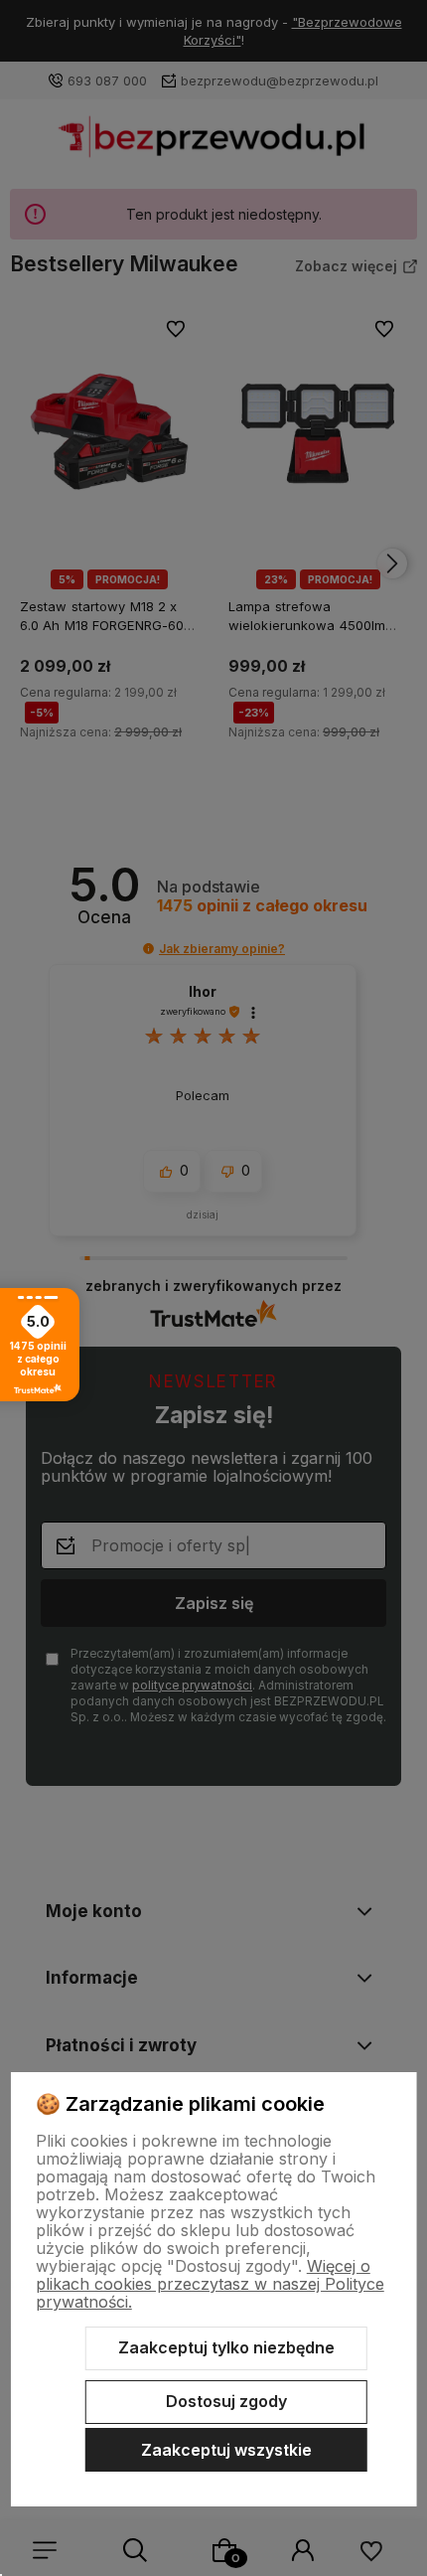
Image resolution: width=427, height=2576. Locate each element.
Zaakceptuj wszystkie (226, 2450)
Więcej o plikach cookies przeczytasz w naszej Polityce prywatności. (210, 2284)
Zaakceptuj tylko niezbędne (226, 2347)
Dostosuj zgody (226, 2401)
